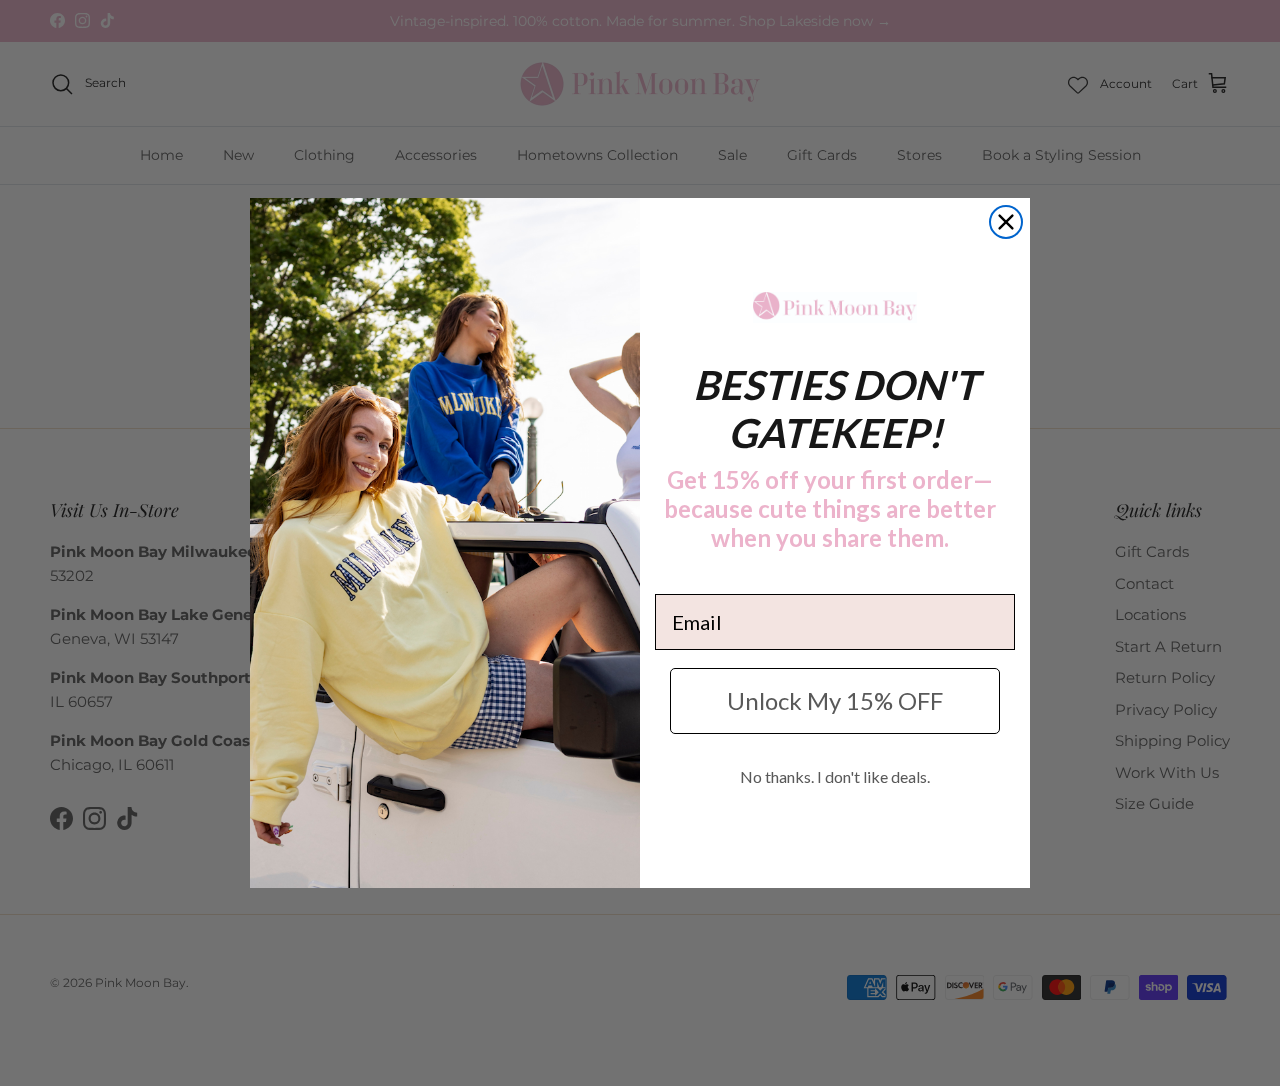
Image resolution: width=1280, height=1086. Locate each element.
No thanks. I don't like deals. (835, 776)
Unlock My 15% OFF (835, 700)
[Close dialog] (1006, 222)
